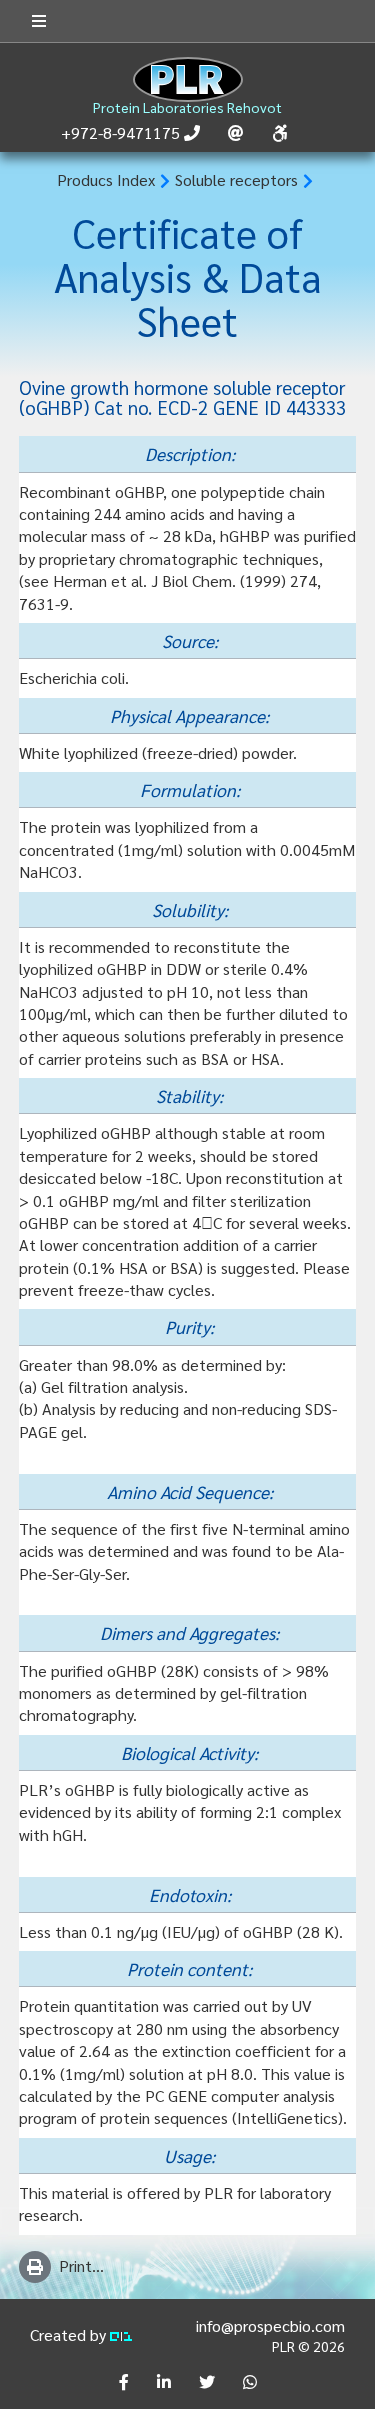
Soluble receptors (236, 179)
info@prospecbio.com (270, 2325)
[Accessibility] (279, 133)
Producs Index (106, 179)
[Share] (124, 2382)
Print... (81, 2265)
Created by (70, 2334)
